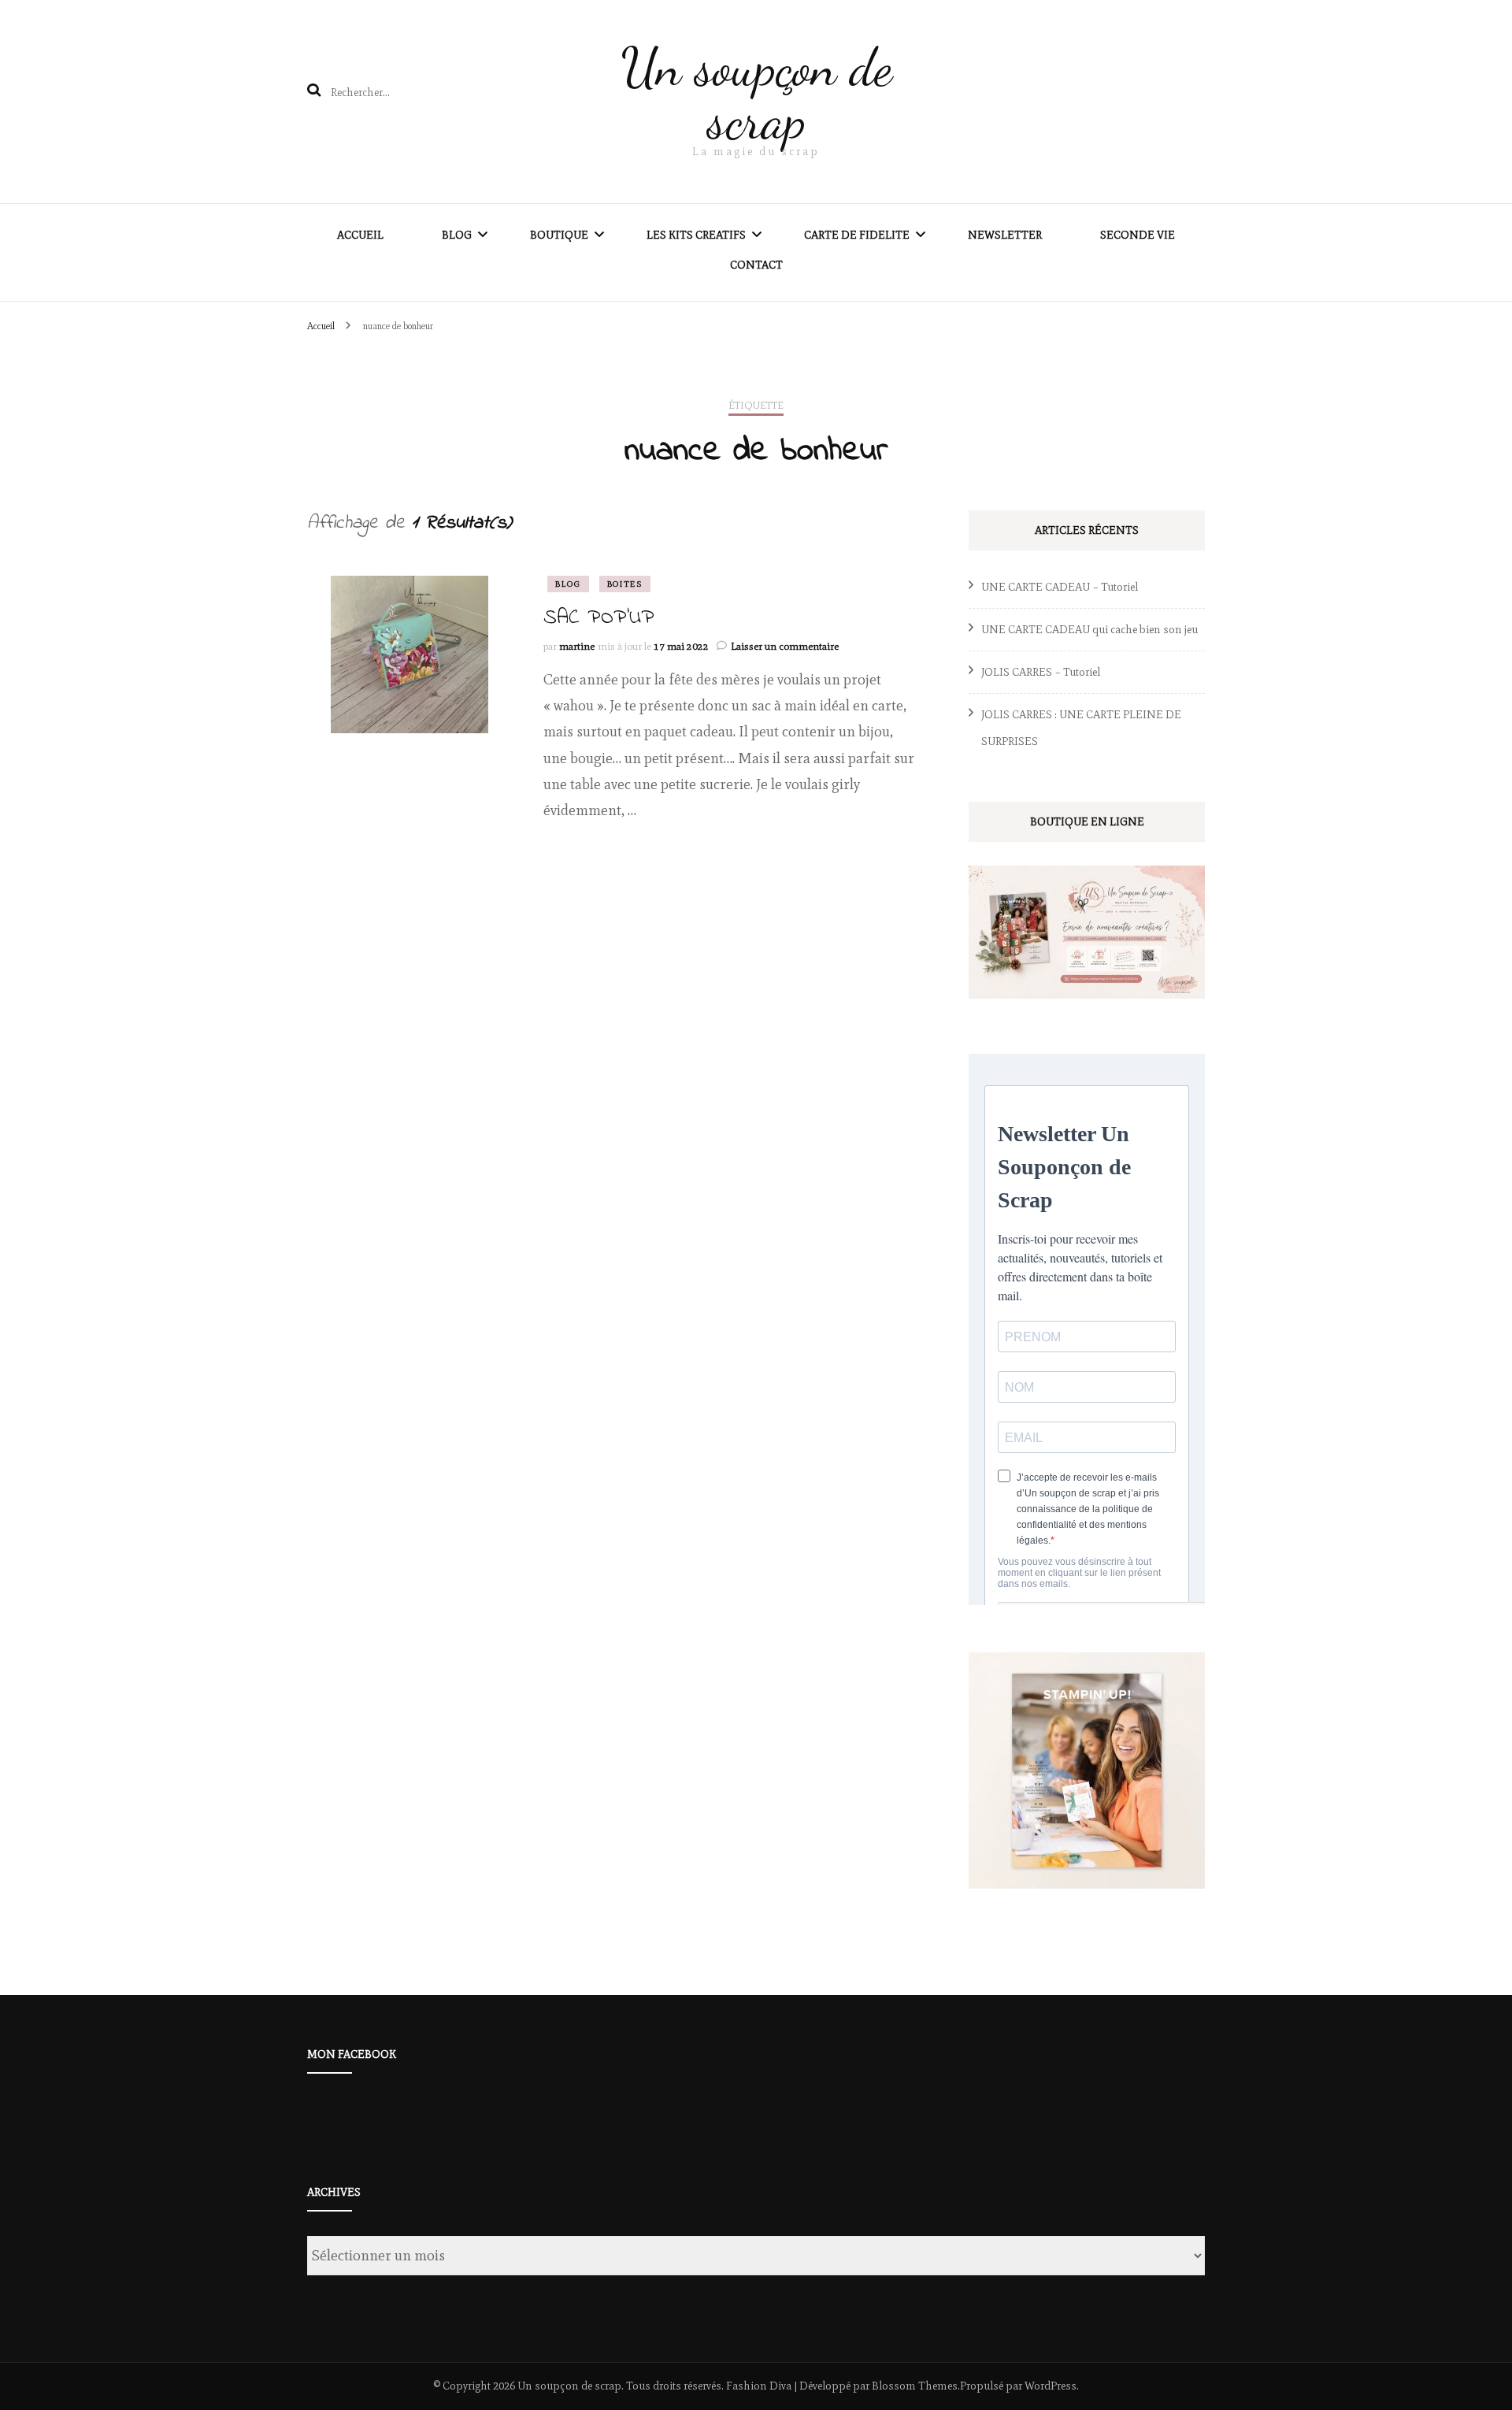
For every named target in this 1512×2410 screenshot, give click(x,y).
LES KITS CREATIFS (696, 235)
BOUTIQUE (559, 235)
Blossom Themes (915, 2386)
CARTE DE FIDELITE (857, 235)
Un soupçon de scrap (756, 94)
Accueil (360, 235)
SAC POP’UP (599, 618)
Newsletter (1005, 235)
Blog (457, 235)
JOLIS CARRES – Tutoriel (1041, 672)
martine (577, 646)
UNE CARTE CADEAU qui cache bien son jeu (1090, 630)
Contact (756, 265)
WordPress (1051, 2386)
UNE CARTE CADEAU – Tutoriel (1060, 587)
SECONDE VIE (1138, 235)
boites (625, 584)
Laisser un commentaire (785, 646)
